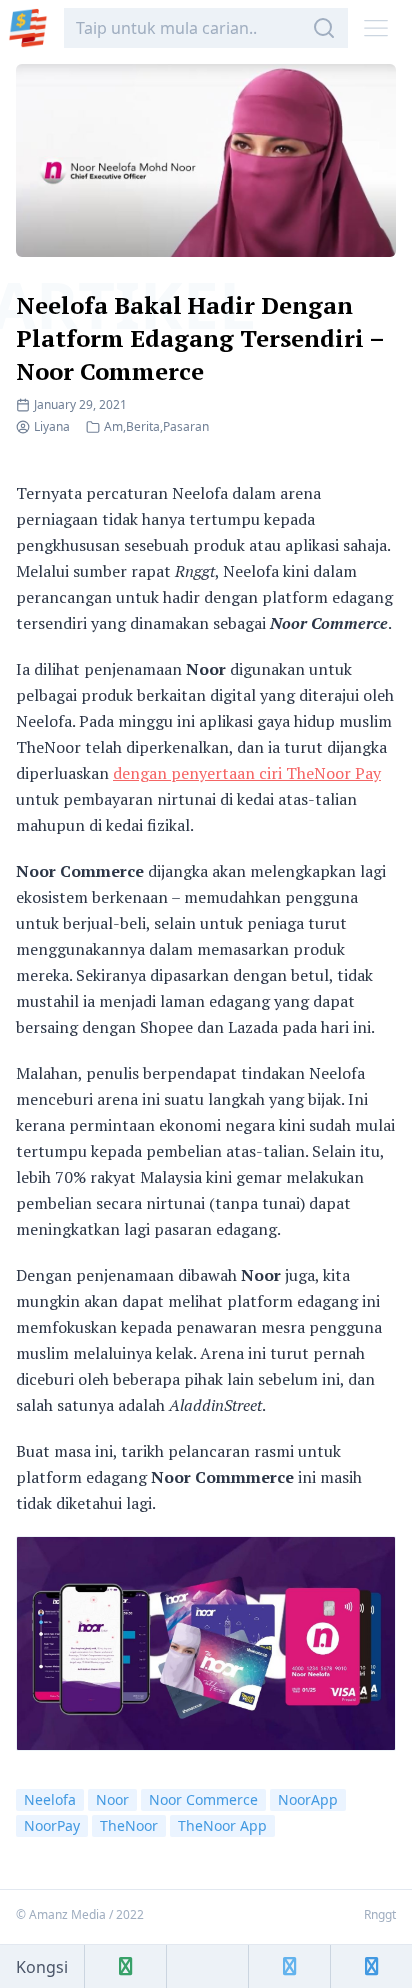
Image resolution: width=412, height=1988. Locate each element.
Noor (112, 1799)
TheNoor (129, 1825)
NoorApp (308, 1799)
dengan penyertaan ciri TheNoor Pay (247, 773)
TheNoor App (222, 1825)
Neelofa (50, 1799)
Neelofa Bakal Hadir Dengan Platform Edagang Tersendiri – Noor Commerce (200, 338)
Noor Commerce (203, 1799)
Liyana (52, 426)
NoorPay (52, 1825)
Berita (143, 426)
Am (113, 426)
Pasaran (186, 426)
